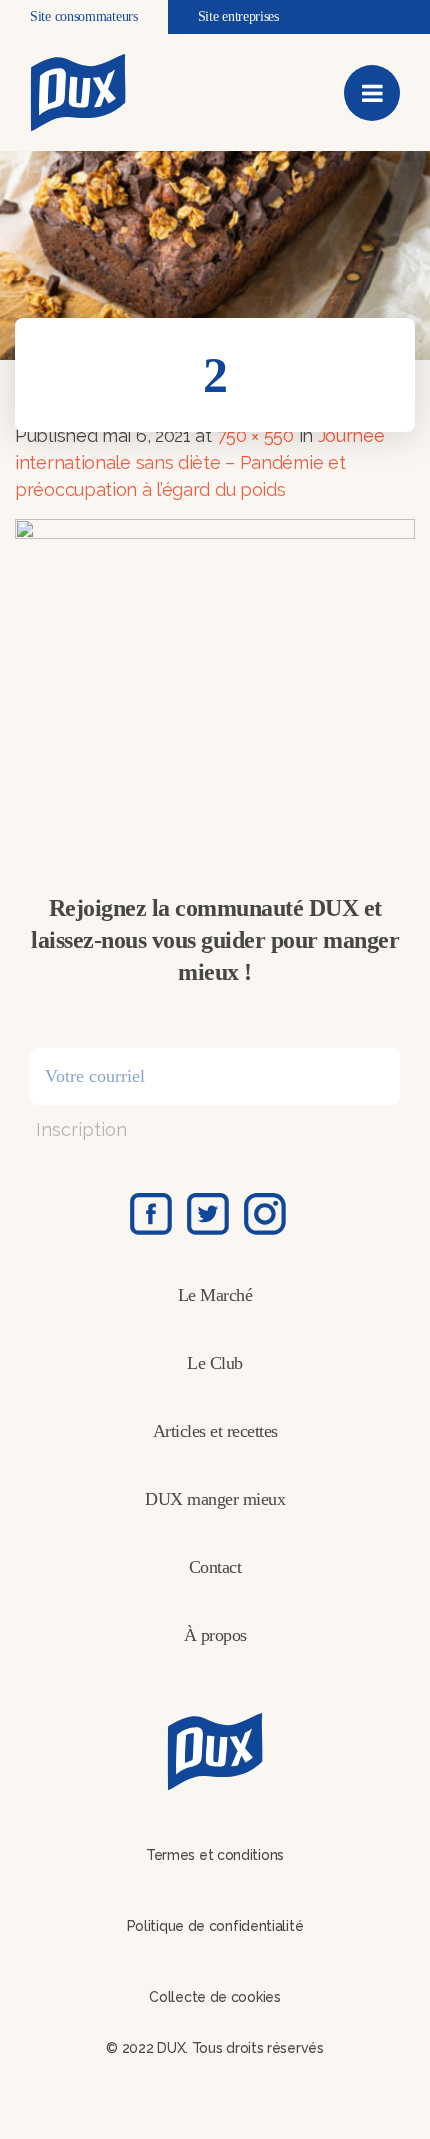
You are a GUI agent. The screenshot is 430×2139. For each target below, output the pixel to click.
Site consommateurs (84, 16)
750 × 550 (255, 435)
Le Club (215, 1363)
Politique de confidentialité (215, 1926)
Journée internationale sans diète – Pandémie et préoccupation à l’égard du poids (200, 462)
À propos (215, 1635)
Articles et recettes (215, 1431)
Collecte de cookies (214, 1997)
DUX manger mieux (215, 1499)
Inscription (81, 1129)
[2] (215, 663)
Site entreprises (238, 16)
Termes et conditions (215, 1855)
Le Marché (215, 1295)
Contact (215, 1567)
